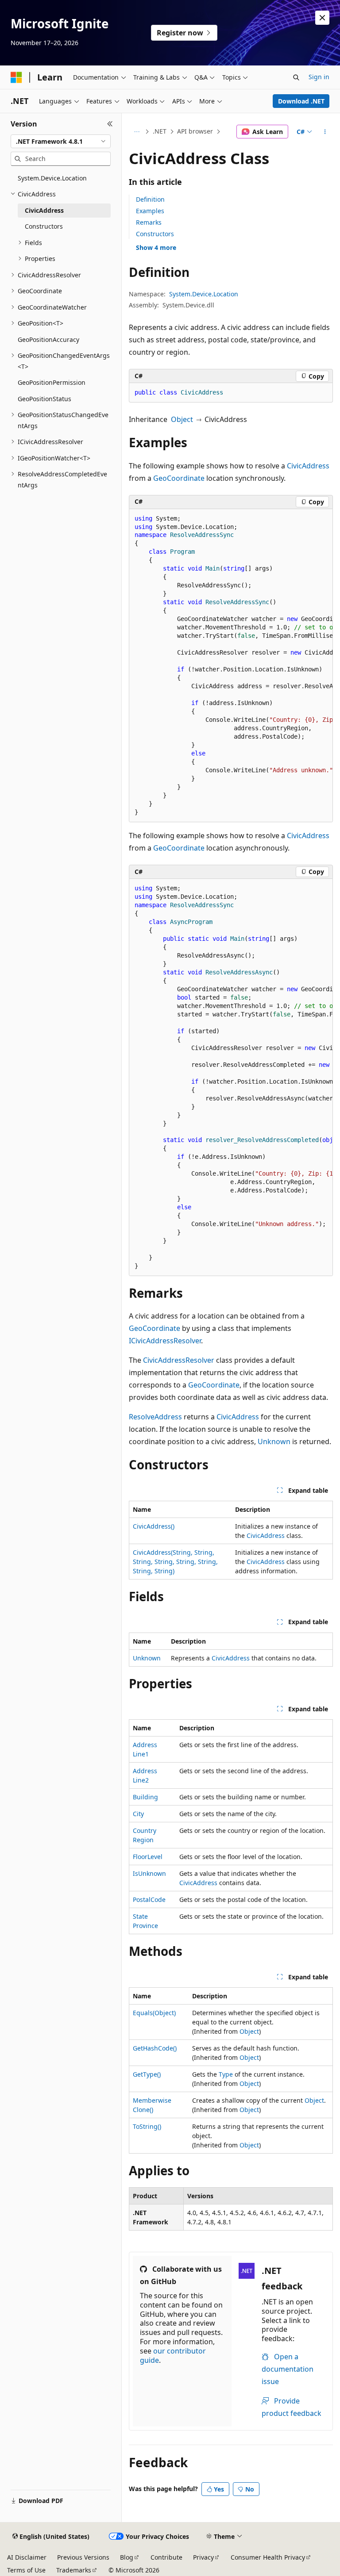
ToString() (147, 2126)
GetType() (147, 2074)
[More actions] (325, 132)
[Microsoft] (16, 77)
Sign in (319, 77)
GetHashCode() (155, 2048)
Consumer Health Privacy (268, 2557)
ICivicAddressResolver (165, 1341)
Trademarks (74, 2570)
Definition (150, 199)
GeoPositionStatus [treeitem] (44, 399)
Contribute (166, 2557)
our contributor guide (173, 2356)
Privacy (203, 2557)
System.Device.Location (204, 294)
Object (182, 419)
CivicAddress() (154, 1526)
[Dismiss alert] (322, 18)
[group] (231, 666)
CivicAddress (308, 466)
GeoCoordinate (179, 478)
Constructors (155, 234)
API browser (195, 131)
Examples (150, 211)
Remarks (149, 222)
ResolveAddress (155, 1417)
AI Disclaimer (27, 2557)
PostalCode (149, 1899)
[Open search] (296, 77)
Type (226, 2074)
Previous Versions (83, 2557)
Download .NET (301, 101)
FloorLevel (148, 1857)
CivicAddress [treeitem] (44, 210)
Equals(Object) (154, 2013)
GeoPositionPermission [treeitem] (52, 382)
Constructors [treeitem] (44, 226)
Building (145, 1797)
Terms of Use (26, 2570)
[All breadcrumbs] (137, 132)
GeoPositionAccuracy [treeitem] (48, 339)
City (138, 1814)
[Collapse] (110, 124)
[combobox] (61, 142)
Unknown (274, 1441)
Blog (127, 2557)
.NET (160, 131)
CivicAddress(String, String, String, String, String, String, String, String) (175, 1562)
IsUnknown (149, 1873)
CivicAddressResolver (179, 1360)
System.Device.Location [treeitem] (52, 178)
